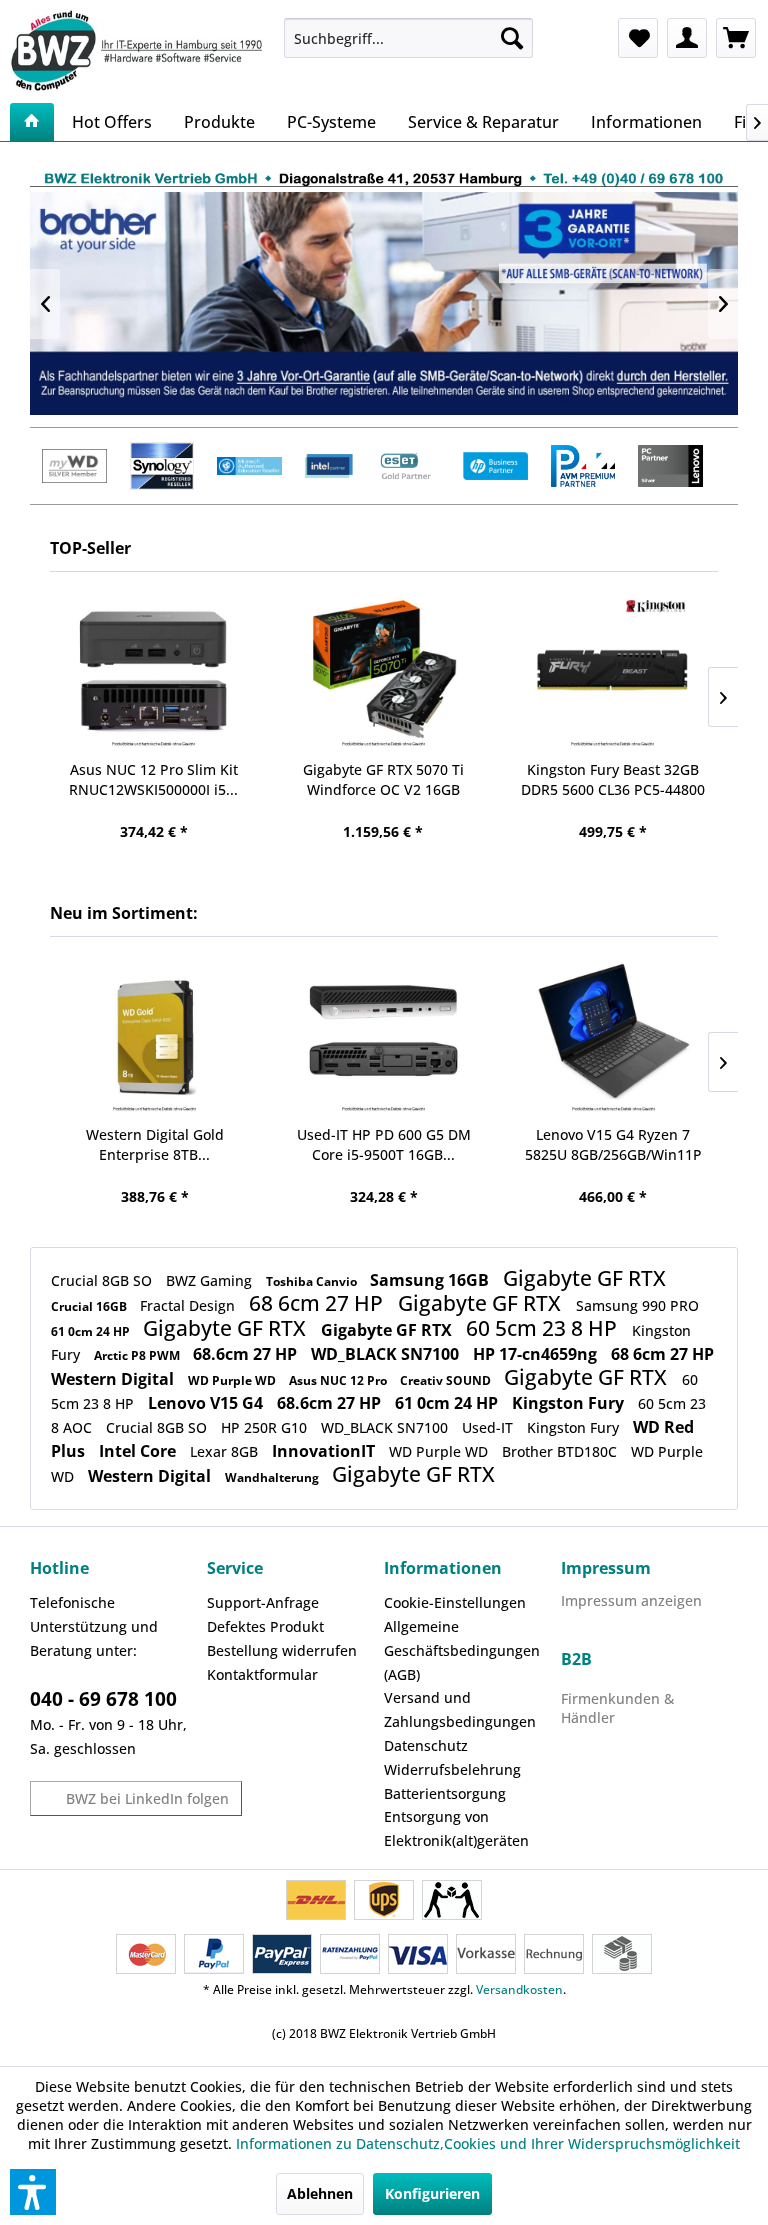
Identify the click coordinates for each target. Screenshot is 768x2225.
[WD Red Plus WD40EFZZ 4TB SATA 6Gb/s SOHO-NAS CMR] (611, 673)
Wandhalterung (273, 1477)
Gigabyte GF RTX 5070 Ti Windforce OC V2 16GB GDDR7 (153, 780)
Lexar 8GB (226, 1451)
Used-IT (489, 1427)
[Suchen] (512, 38)
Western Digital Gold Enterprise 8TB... (155, 1144)
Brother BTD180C (561, 1451)
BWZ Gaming (211, 1280)
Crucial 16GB (90, 1306)
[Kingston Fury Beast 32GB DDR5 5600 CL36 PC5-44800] (382, 673)
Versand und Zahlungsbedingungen (460, 1709)
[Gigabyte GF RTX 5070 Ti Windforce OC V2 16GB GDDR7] (153, 673)
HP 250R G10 (266, 1427)
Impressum (606, 1568)
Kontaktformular (262, 1674)
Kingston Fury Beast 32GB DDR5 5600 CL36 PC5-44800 (383, 779)
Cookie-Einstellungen (455, 1602)
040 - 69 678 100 (103, 1699)
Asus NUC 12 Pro (339, 1380)
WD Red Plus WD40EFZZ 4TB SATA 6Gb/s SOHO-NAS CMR (611, 779)
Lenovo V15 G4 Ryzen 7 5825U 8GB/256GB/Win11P (613, 1144)
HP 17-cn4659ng (537, 1354)
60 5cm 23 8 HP (544, 1328)
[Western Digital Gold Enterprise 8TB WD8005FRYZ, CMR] (154, 1038)
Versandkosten (519, 1989)
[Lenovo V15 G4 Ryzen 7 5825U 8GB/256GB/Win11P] (613, 1038)
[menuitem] (409, 38)
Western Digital (114, 1379)
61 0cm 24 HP (92, 1331)
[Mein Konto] (687, 38)
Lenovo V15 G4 (207, 1403)
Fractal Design (189, 1305)
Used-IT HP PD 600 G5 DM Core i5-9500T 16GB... (384, 1144)
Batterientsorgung (445, 1793)
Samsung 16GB (431, 1280)
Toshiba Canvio (313, 1281)
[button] (33, 2192)
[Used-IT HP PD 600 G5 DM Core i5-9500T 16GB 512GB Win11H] (383, 1038)
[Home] (32, 122)
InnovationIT (325, 1451)
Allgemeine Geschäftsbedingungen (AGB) (462, 1650)
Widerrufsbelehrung (452, 1769)
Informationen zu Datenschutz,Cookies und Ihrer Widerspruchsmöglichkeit (488, 2143)
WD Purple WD (233, 1380)
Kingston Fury (570, 1403)
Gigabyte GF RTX (584, 1278)
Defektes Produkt (265, 1626)
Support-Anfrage (263, 1602)
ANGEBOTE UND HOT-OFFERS (384, 303)
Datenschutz (426, 1745)
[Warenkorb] (736, 38)
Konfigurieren (432, 2193)
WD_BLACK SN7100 (387, 1354)
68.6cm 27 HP (247, 1354)
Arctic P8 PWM (138, 1355)
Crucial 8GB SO (103, 1280)
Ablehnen (320, 2193)
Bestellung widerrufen (282, 1650)
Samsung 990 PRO (637, 1305)
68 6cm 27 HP (318, 1303)
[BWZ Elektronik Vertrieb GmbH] (139, 50)
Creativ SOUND (447, 1380)
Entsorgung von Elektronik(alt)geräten (456, 1828)
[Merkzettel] (638, 38)
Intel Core (139, 1451)
